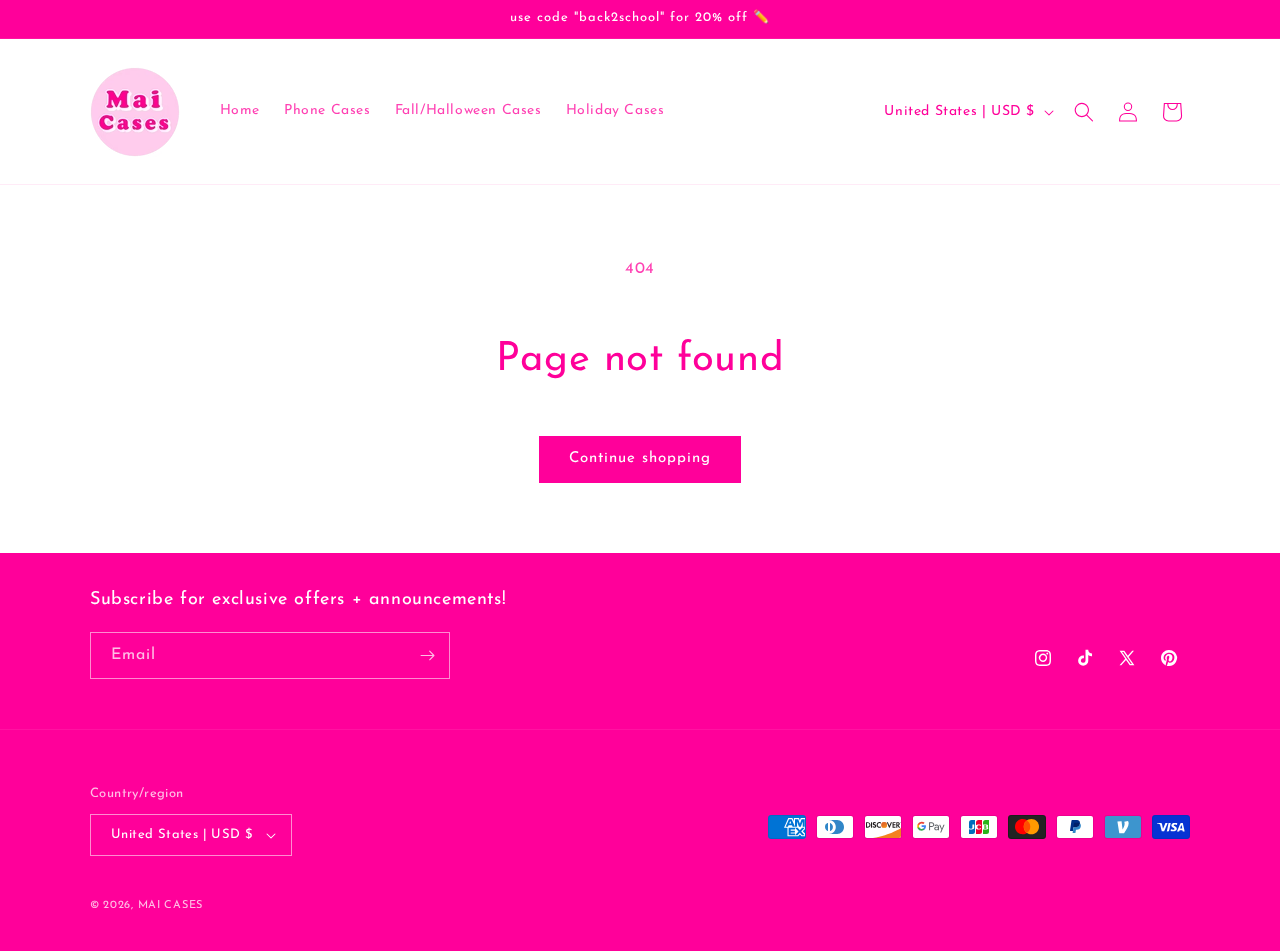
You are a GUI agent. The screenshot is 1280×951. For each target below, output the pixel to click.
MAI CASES (170, 905)
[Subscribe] (427, 655)
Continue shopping (640, 458)
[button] (1084, 112)
